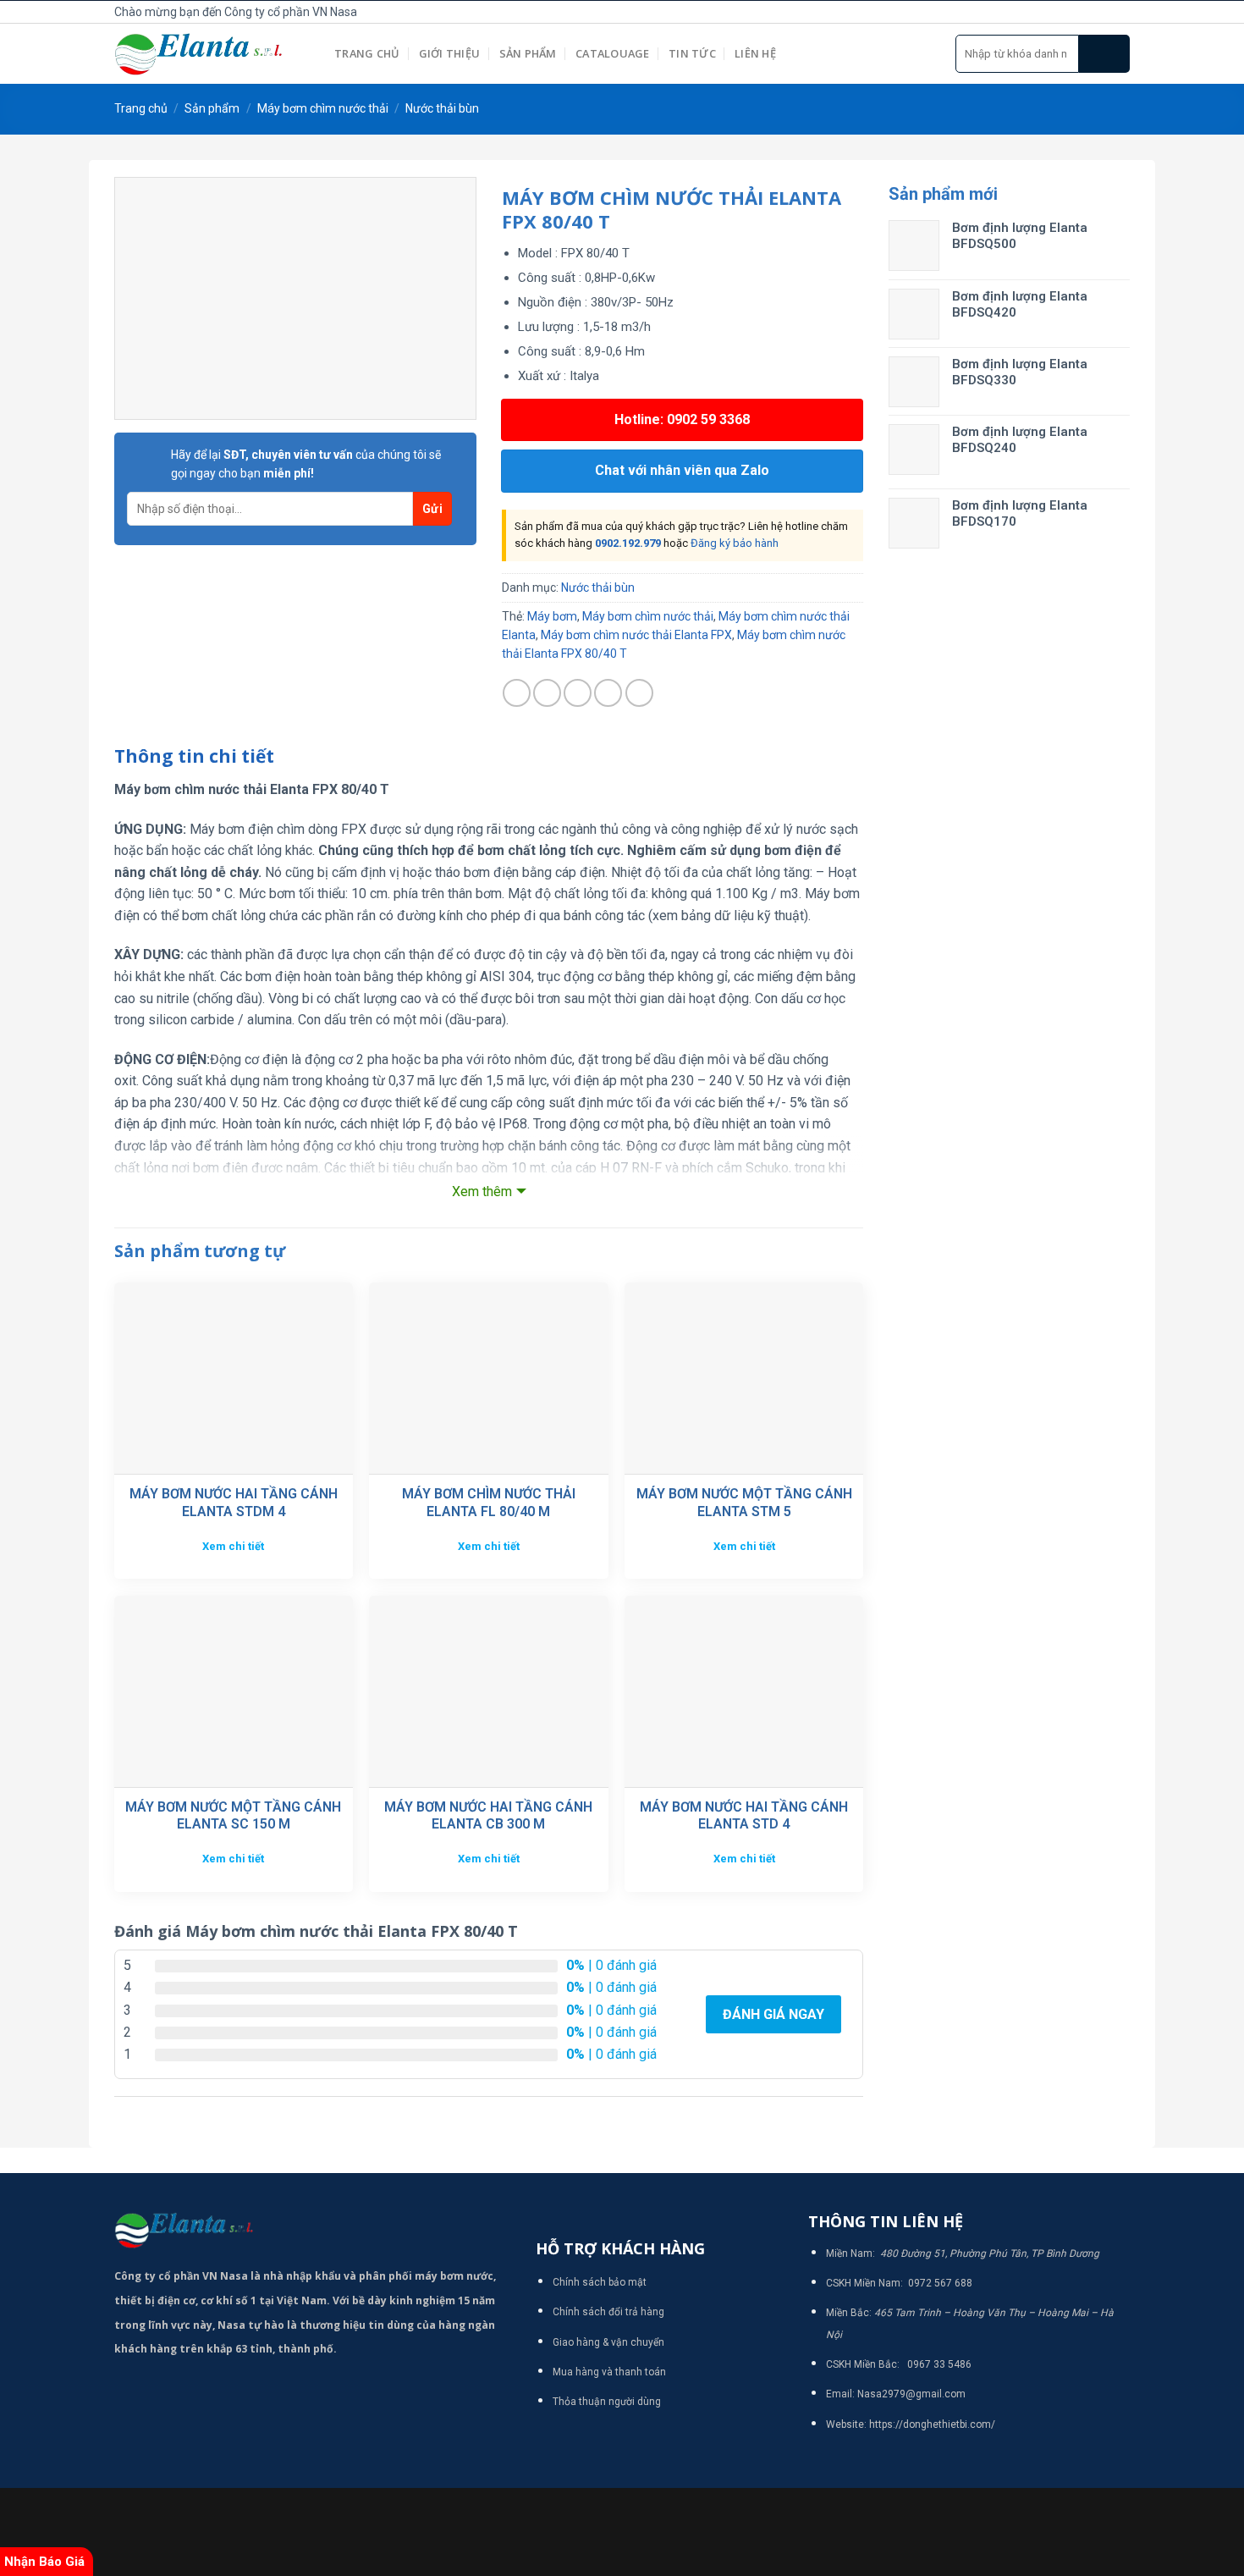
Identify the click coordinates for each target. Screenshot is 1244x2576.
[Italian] (950, 9)
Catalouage (613, 53)
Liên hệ (755, 53)
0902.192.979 (628, 543)
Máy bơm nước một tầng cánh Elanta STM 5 (744, 1503)
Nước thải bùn (442, 108)
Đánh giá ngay (773, 2014)
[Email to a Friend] (578, 693)
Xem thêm (482, 1191)
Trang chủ (367, 53)
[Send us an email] (1120, 12)
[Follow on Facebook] (1064, 12)
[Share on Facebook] (517, 693)
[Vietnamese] (969, 9)
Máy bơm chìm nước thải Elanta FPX (636, 635)
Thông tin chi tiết (194, 756)
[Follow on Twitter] (1101, 12)
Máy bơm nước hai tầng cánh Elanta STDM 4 (234, 1503)
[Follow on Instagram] (1082, 12)
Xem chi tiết (233, 1546)
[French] (932, 9)
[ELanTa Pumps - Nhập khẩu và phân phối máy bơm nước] (212, 54)
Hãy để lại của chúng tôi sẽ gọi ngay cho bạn (306, 464)
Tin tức (692, 53)
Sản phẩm (528, 53)
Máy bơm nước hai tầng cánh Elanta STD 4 (744, 1816)
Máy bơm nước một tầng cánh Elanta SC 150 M (233, 1816)
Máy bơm (552, 616)
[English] (913, 9)
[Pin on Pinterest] (608, 693)
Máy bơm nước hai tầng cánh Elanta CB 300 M (488, 1816)
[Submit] (1104, 54)
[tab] (194, 757)
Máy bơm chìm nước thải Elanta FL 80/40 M (489, 1503)
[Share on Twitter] (547, 693)
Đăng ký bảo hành (735, 543)
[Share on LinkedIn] (639, 693)
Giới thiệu (450, 53)
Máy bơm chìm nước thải (323, 108)
